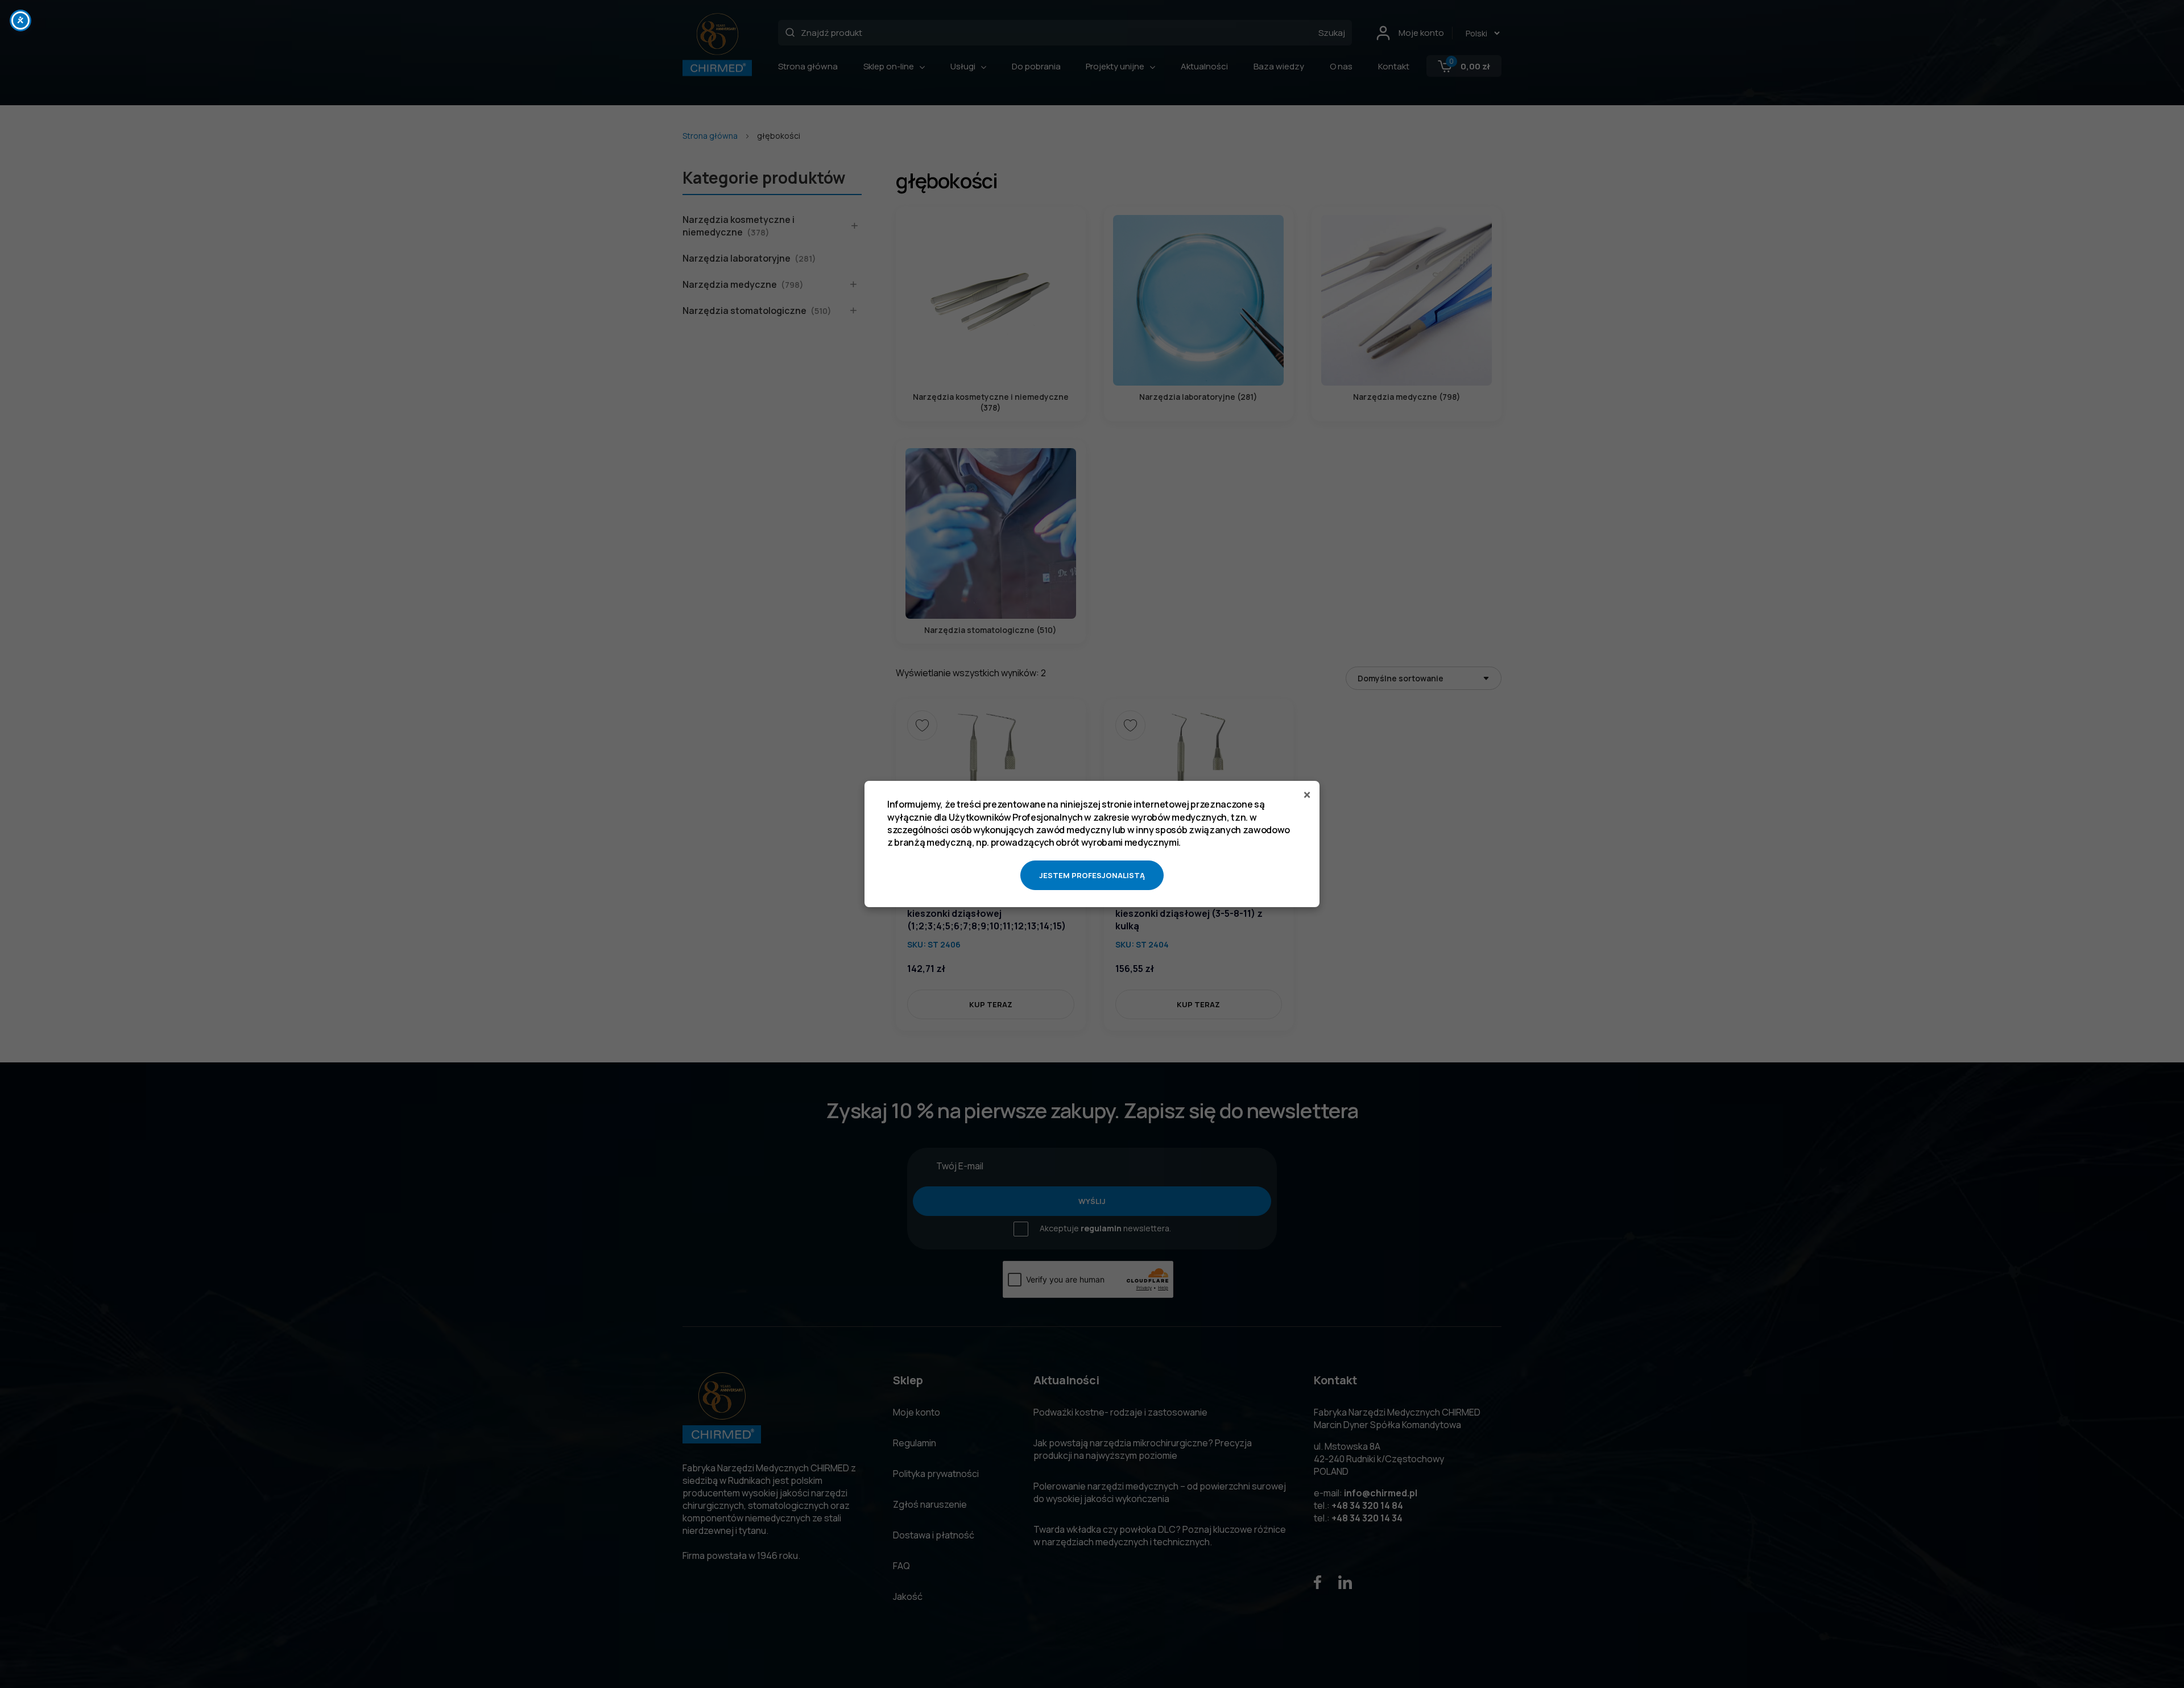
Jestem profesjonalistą (1092, 875)
